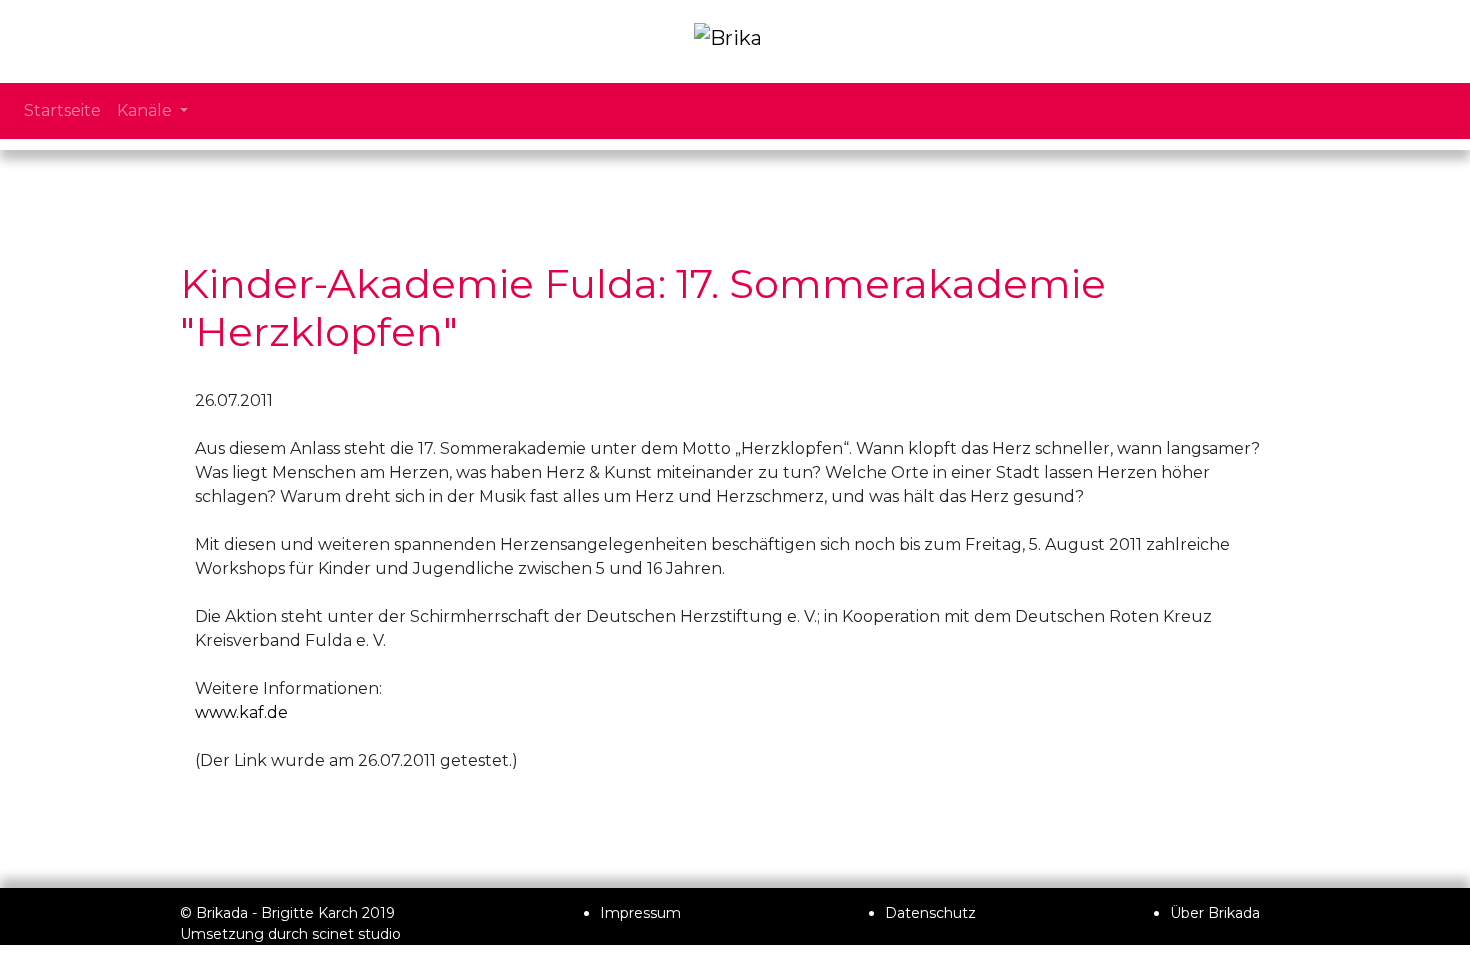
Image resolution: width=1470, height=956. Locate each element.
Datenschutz (930, 913)
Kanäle (146, 110)
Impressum (640, 913)
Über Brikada (1215, 913)
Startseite (62, 110)
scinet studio (356, 934)
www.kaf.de (241, 712)
